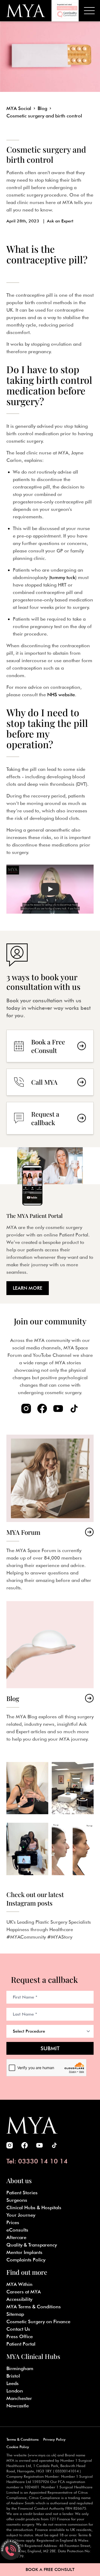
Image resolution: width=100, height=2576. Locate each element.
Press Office (20, 2336)
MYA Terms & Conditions (34, 2307)
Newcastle (18, 2406)
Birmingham (20, 2368)
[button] (50, 889)
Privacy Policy (54, 2439)
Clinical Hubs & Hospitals (34, 2207)
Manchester (19, 2398)
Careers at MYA (24, 2292)
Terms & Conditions (23, 2439)
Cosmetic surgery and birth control (44, 116)
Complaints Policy (26, 2260)
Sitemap (15, 2314)
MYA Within (19, 2284)
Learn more (28, 1288)
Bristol (13, 2376)
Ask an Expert (60, 221)
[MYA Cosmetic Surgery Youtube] (58, 1409)
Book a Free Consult (50, 2569)
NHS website (61, 695)
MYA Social (19, 108)
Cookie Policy (18, 2447)
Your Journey (21, 2215)
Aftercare (16, 2237)
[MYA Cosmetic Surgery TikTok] (74, 1409)
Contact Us (18, 2329)
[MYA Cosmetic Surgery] (26, 11)
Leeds (13, 2383)
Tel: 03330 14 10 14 (37, 2161)
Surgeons (17, 2200)
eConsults (17, 2230)
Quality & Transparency (32, 2245)
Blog (42, 108)
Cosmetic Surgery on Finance (38, 2321)
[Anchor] (13, 270)
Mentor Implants (24, 2252)
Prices (13, 2222)
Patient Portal (21, 2344)
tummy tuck (63, 577)
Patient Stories (22, 2193)
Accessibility (19, 2299)
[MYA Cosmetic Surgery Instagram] (26, 1409)
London (15, 2391)
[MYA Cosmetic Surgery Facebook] (42, 1409)
